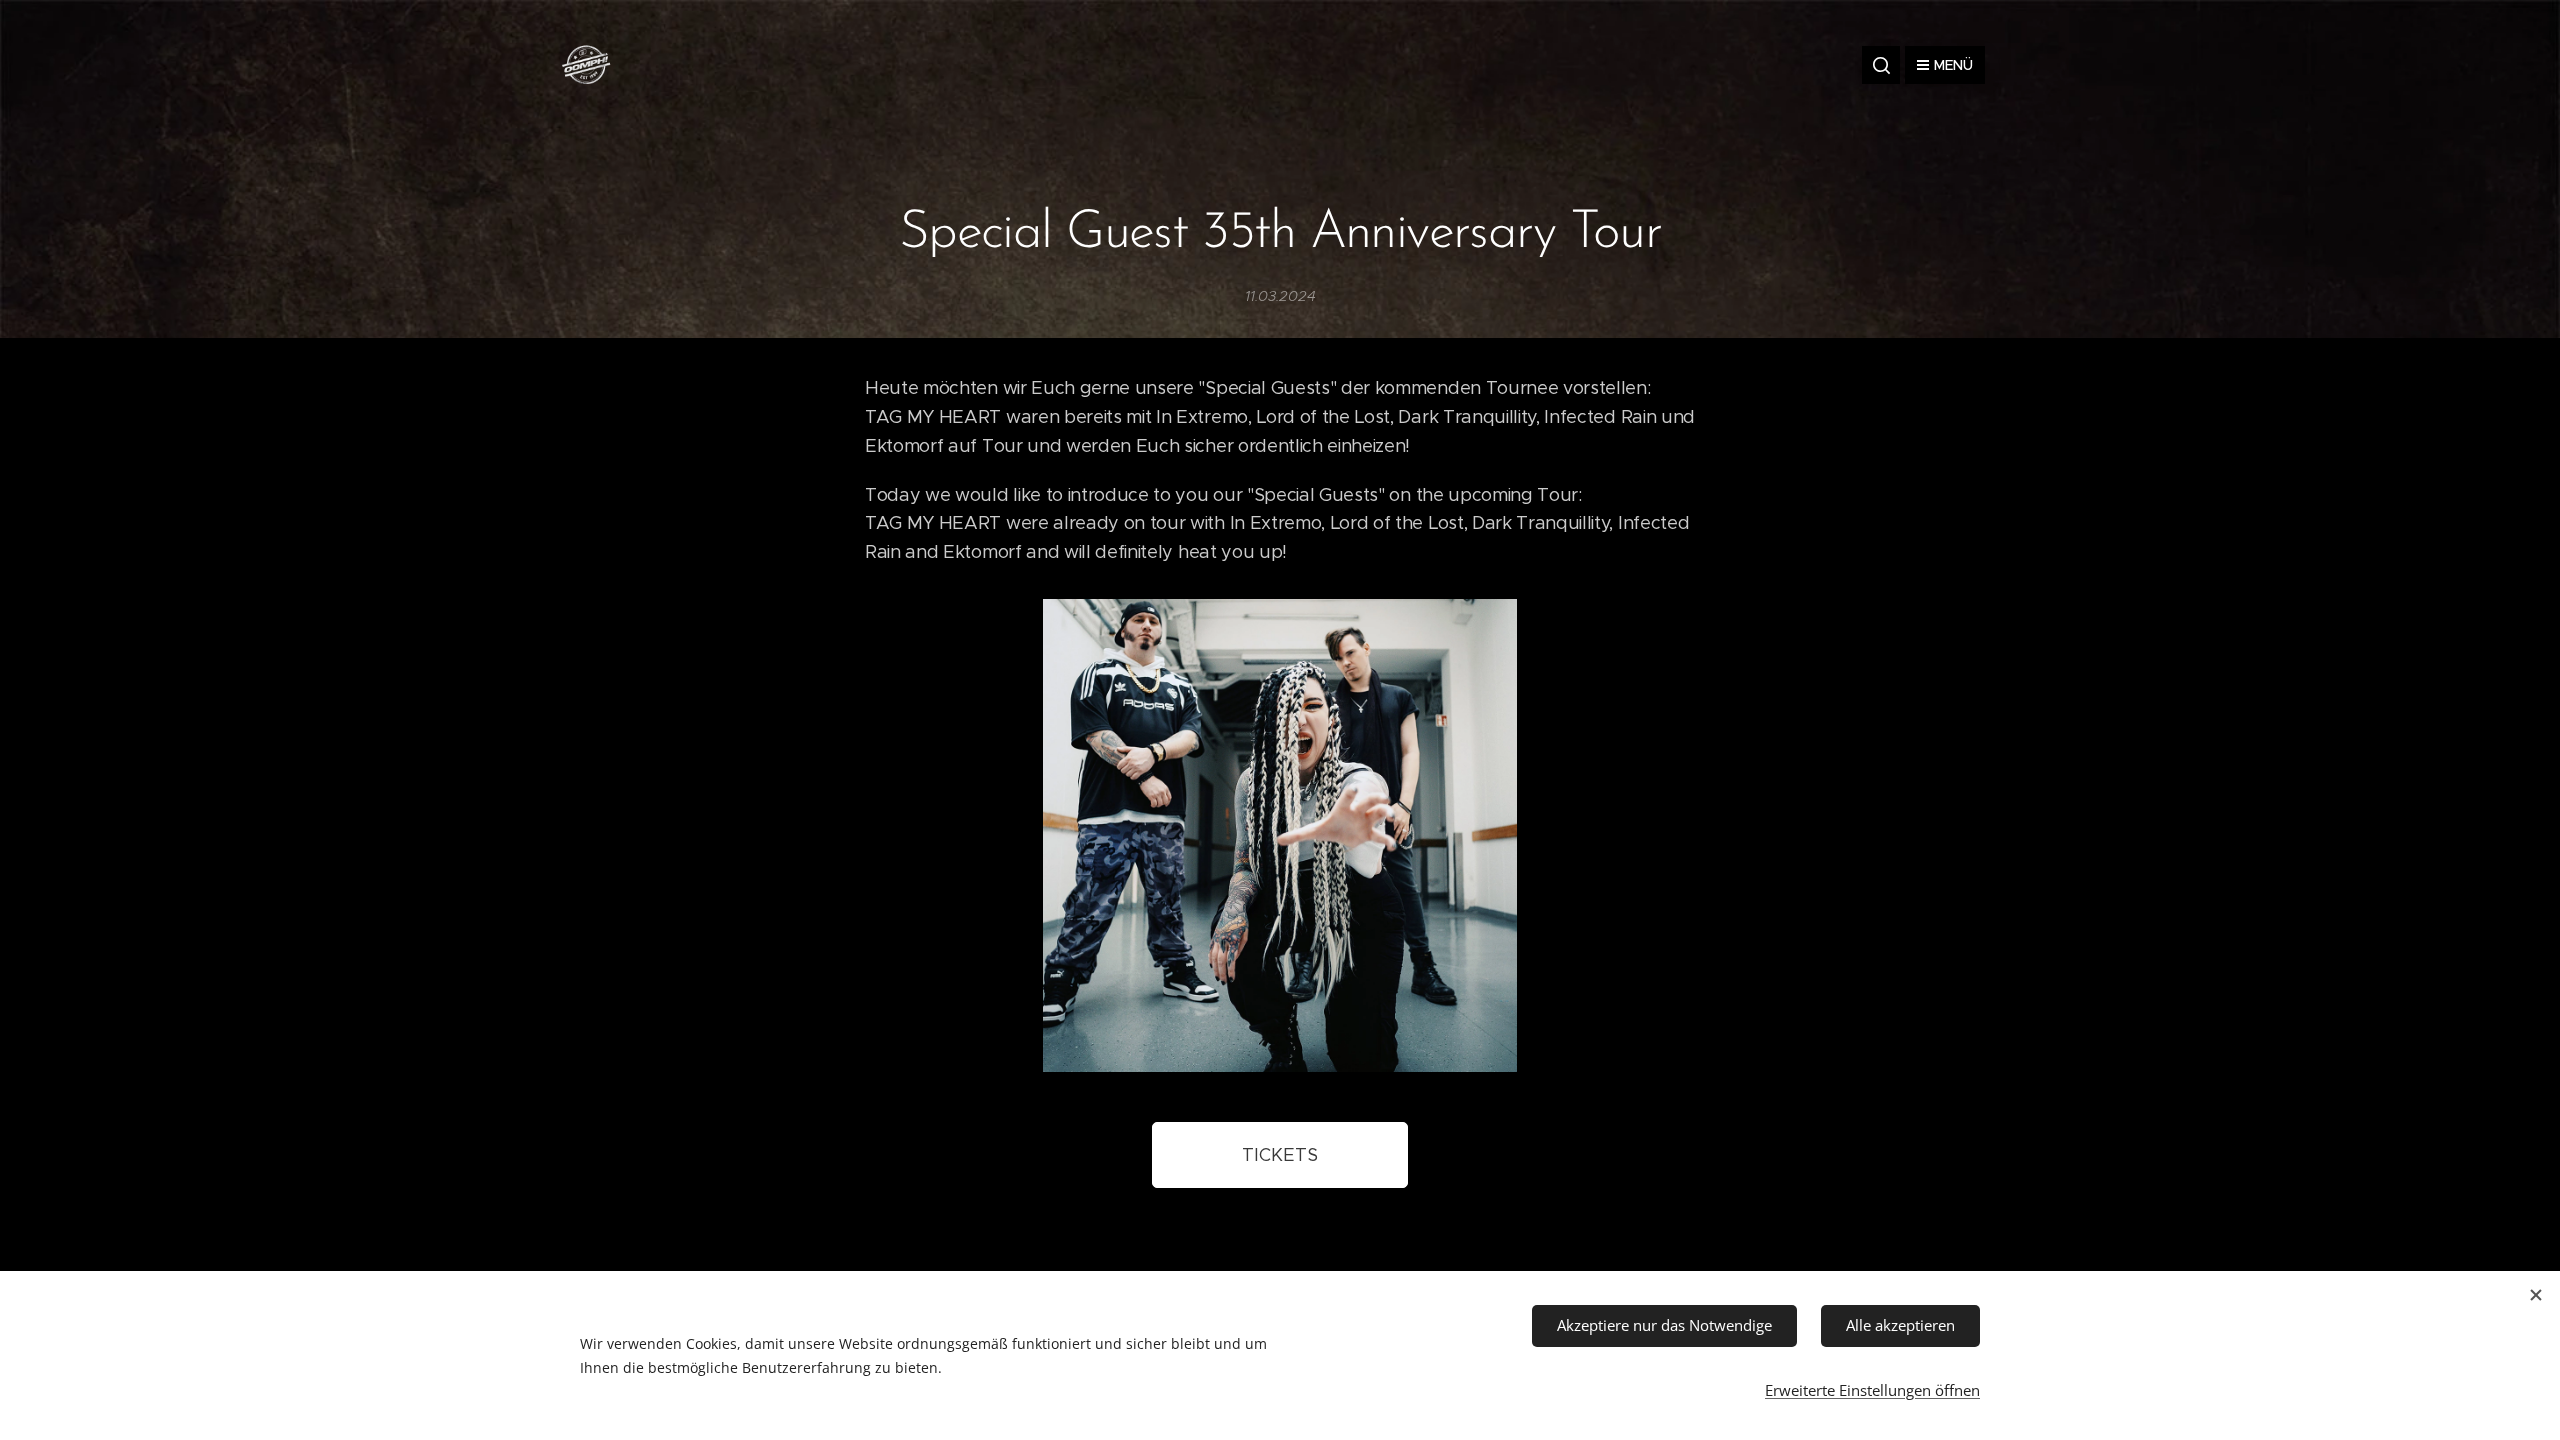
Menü (1953, 65)
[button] (1881, 65)
